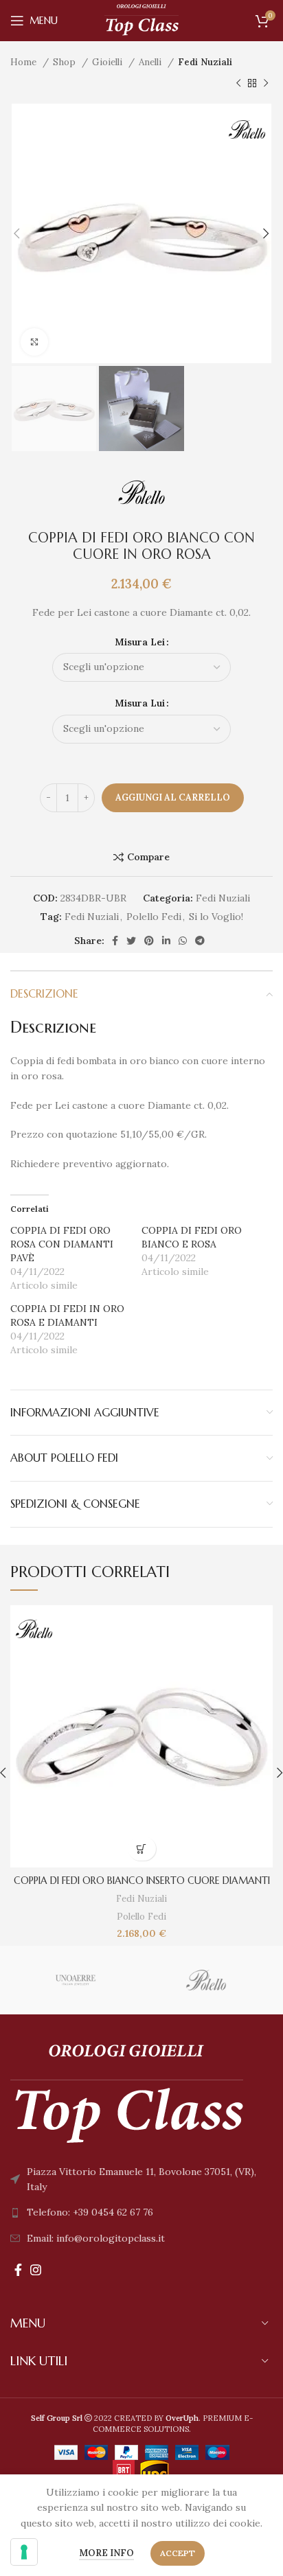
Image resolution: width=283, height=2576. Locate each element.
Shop (66, 62)
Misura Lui (140, 703)
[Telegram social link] (200, 941)
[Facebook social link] (115, 941)
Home (25, 62)
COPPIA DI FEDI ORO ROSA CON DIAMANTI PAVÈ (62, 1244)
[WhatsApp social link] (183, 941)
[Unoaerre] (75, 1980)
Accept (178, 2553)
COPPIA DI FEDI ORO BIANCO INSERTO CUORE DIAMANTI (142, 1881)
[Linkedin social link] (166, 941)
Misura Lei (140, 642)
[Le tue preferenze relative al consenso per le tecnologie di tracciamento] (24, 2552)
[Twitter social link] (131, 941)
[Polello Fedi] (206, 1980)
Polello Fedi (154, 917)
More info (106, 2553)
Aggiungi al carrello (173, 797)
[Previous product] (238, 83)
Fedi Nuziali (205, 62)
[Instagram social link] (36, 2270)
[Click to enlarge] (34, 342)
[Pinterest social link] (149, 941)
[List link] (141, 2212)
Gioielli (109, 62)
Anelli (151, 62)
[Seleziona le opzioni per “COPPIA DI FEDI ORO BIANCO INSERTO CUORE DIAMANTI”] (142, 1849)
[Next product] (266, 83)
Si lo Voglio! (216, 917)
